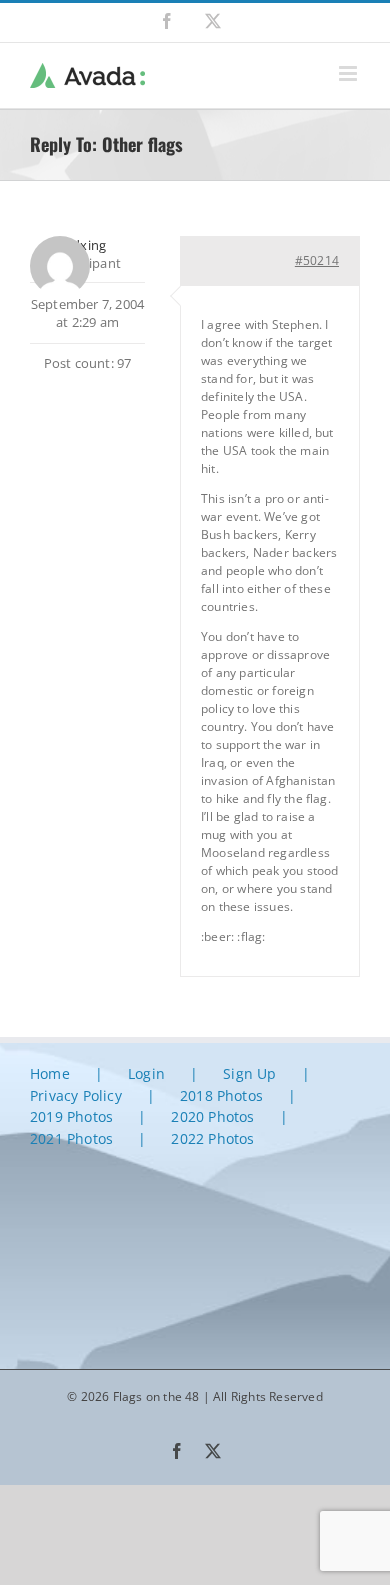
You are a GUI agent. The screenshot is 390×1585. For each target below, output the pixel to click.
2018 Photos (221, 1095)
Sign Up (249, 1073)
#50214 (317, 260)
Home (50, 1073)
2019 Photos (71, 1116)
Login (146, 1073)
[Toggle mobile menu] (349, 73)
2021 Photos (71, 1138)
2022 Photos (212, 1138)
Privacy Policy (76, 1095)
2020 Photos (212, 1116)
